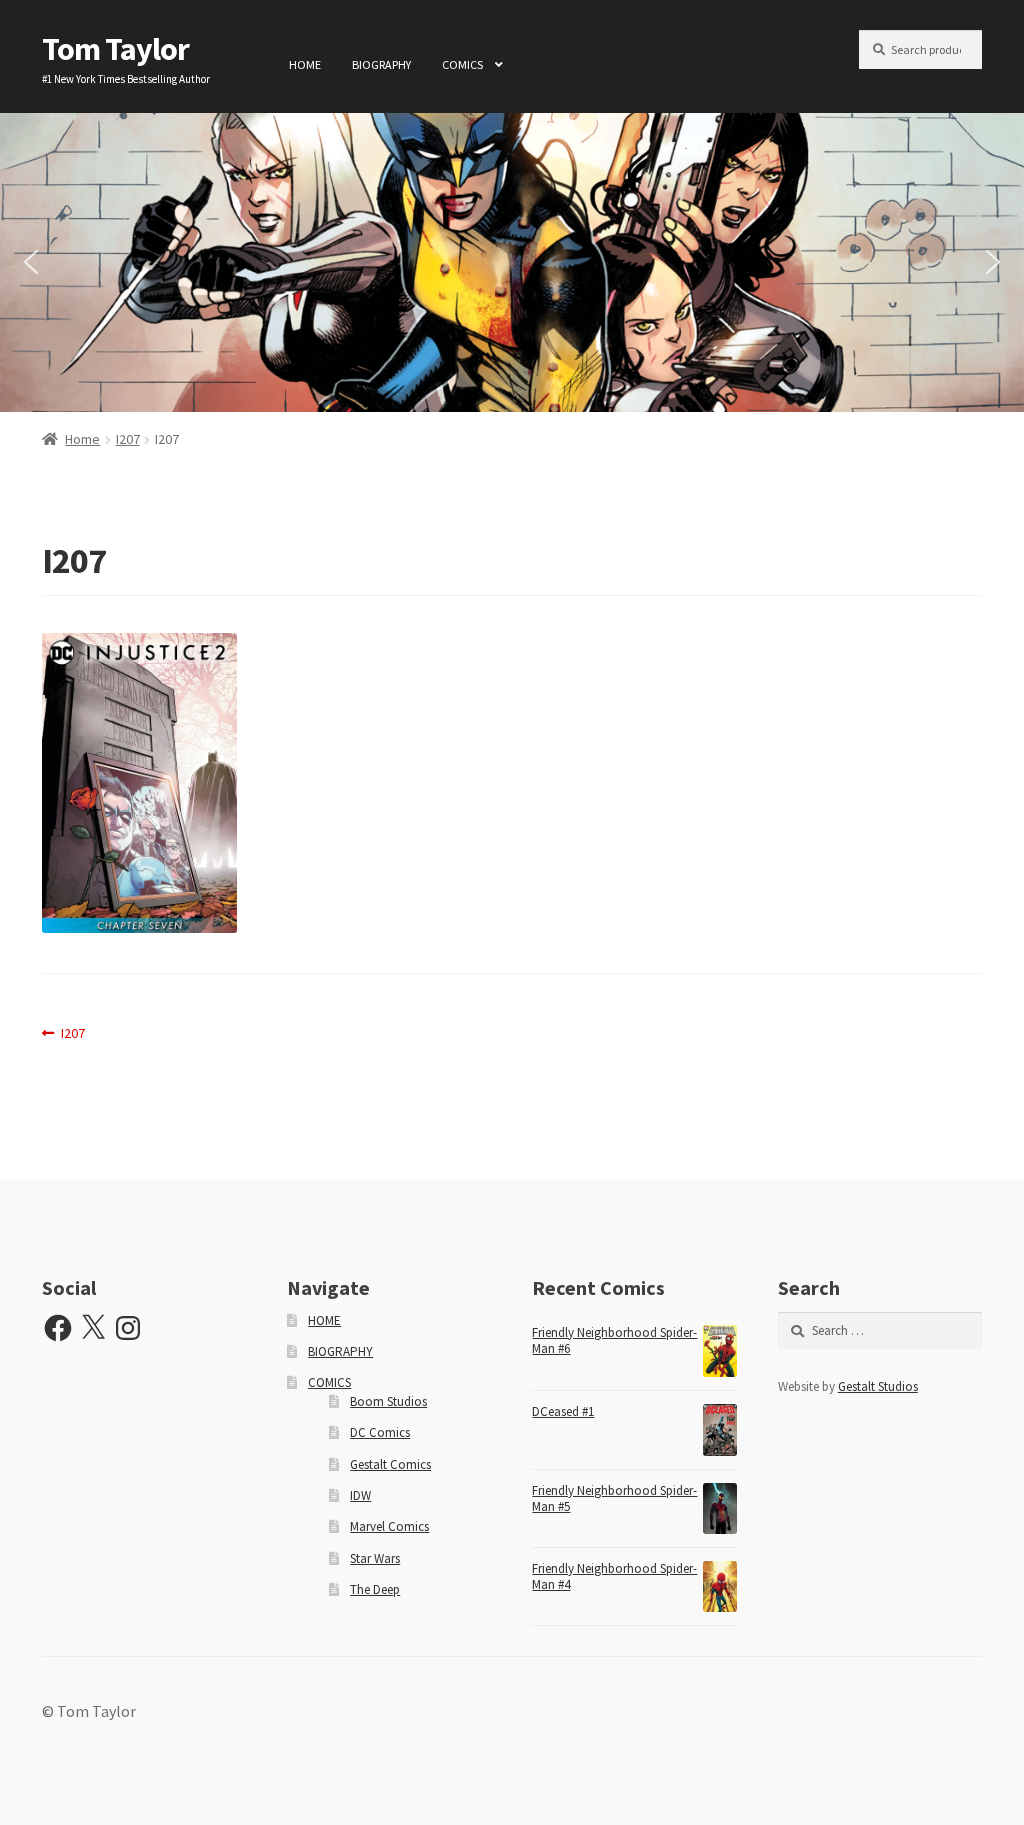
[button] (31, 262)
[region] (512, 262)
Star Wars (375, 1558)
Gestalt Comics (390, 1464)
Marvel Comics (389, 1526)
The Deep (375, 1589)
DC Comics (380, 1432)
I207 (128, 439)
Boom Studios (388, 1401)
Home (82, 439)
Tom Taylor (115, 49)
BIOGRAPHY (381, 64)
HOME (305, 64)
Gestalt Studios (878, 1386)
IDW (360, 1495)
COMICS (462, 64)
